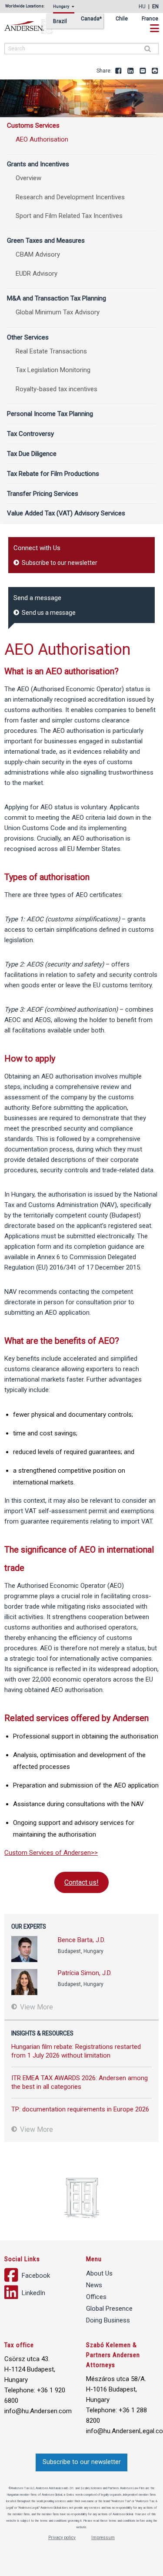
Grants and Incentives (38, 164)
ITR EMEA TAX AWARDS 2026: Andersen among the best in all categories (80, 2082)
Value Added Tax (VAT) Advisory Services (66, 513)
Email (143, 71)
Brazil (60, 21)
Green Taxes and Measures (46, 241)
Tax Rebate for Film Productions (53, 474)
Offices (96, 2297)
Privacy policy (62, 2538)
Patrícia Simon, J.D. (85, 1973)
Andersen (39, 27)
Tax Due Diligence (32, 454)
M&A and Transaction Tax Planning (57, 298)
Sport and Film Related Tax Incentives (69, 216)
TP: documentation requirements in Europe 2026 (80, 2109)
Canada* (91, 19)
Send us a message (48, 613)
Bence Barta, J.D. (81, 1940)
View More (36, 2007)
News (94, 2285)
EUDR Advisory (37, 274)
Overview (28, 178)
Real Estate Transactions (51, 351)
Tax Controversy (30, 434)
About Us (99, 2273)
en (155, 7)
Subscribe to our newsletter (59, 563)
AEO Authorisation (42, 139)
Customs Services (33, 125)
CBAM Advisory (38, 254)
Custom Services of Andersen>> (51, 1853)
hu (142, 7)
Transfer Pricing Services (43, 494)
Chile (122, 19)
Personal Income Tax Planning (50, 414)
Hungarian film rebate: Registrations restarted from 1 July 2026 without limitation (76, 2051)
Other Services (28, 337)
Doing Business (108, 2320)
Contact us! (81, 1882)
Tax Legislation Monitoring (53, 370)
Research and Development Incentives (70, 197)
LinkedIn (131, 71)
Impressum (103, 2538)
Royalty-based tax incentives (57, 389)
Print (155, 71)
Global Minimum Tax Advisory (58, 312)
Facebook (119, 71)
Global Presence (109, 2309)
